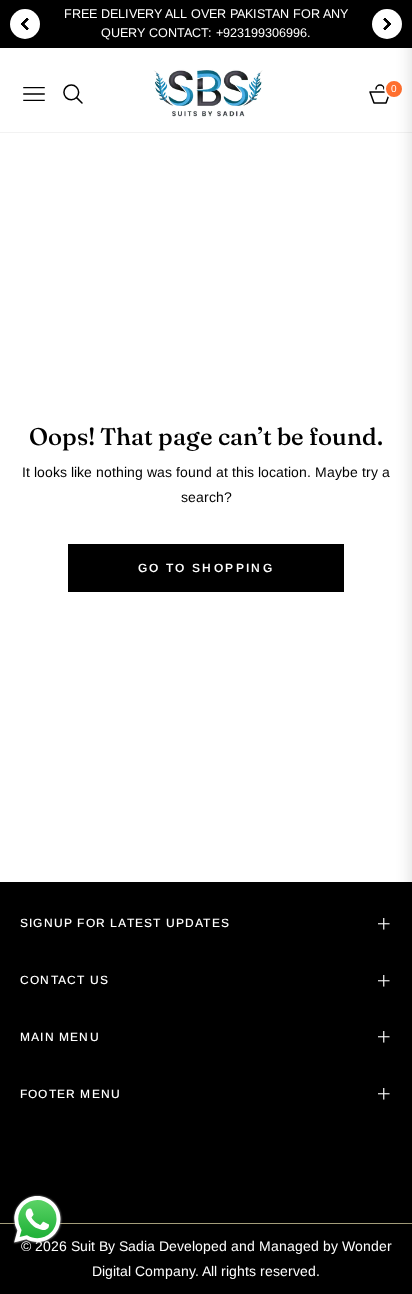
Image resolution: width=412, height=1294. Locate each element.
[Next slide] (387, 24)
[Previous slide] (25, 24)
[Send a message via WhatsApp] (37, 1219)
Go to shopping (206, 568)
